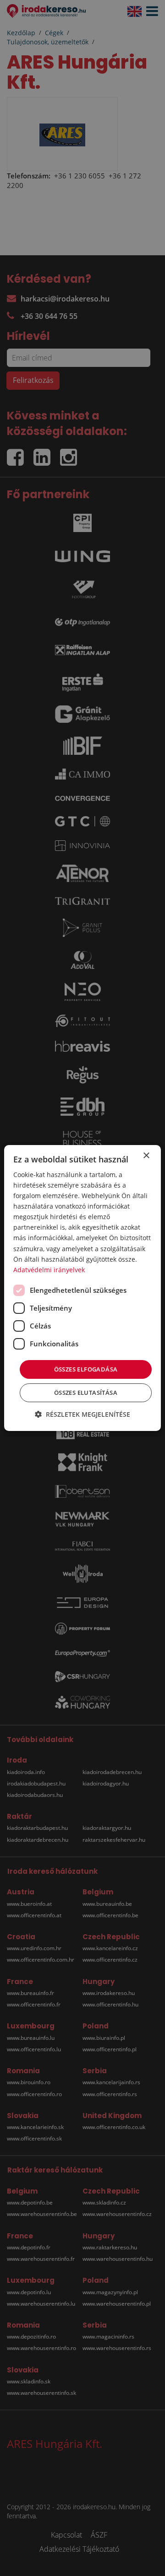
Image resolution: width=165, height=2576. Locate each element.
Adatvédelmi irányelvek (49, 1270)
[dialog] (82, 1288)
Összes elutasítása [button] (86, 1393)
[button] (82, 1414)
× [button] (146, 1156)
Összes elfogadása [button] (86, 1369)
